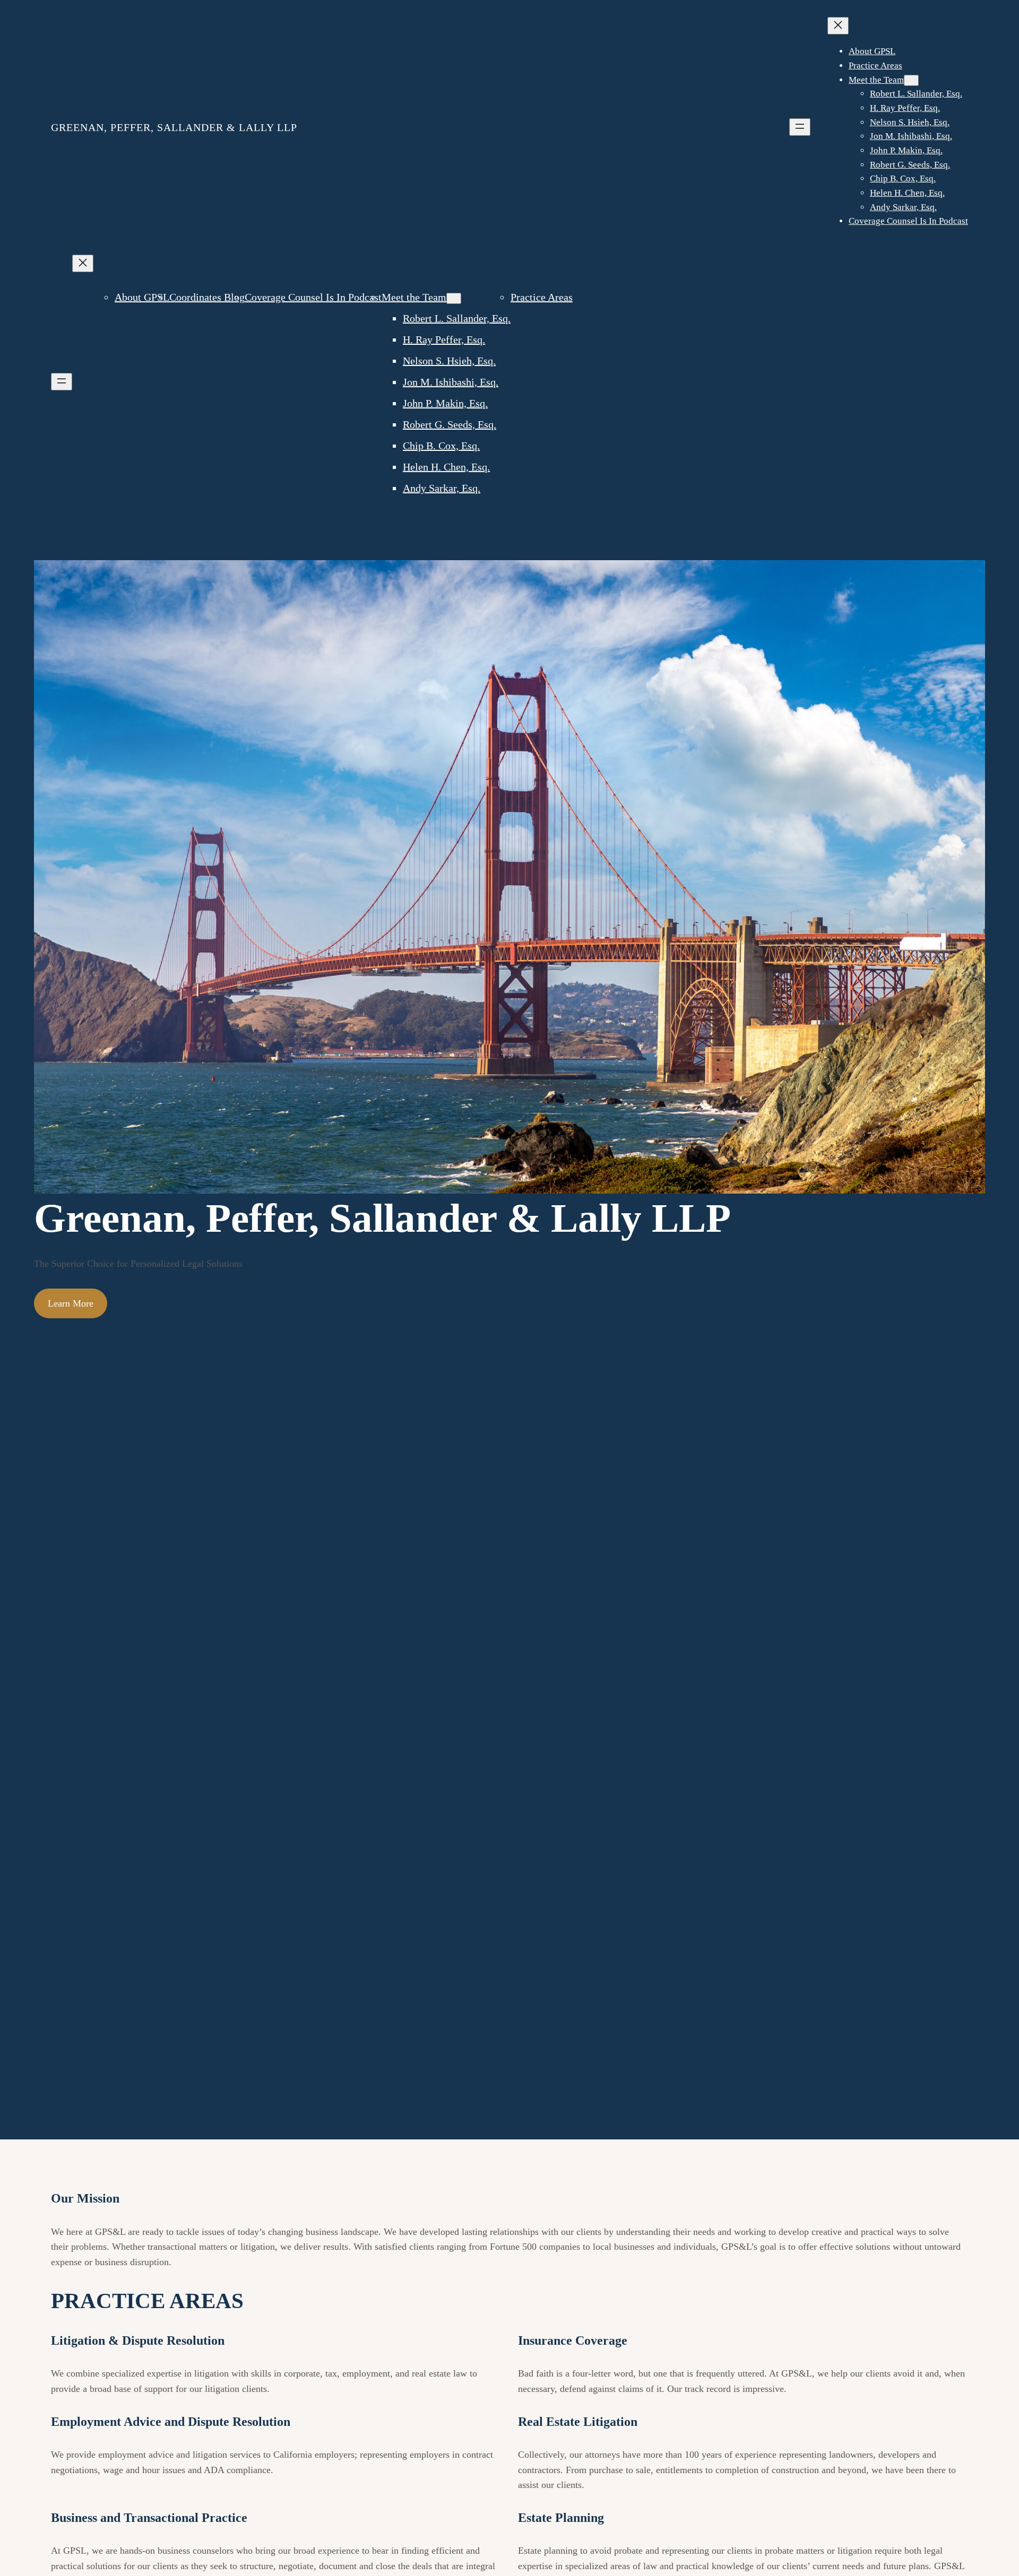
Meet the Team (414, 297)
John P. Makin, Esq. (445, 403)
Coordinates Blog (207, 297)
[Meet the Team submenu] (911, 80)
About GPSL (142, 297)
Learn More (71, 1303)
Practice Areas (542, 297)
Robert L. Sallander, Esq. (457, 318)
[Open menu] (800, 127)
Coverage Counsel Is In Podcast (313, 297)
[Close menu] (838, 26)
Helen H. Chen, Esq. (446, 467)
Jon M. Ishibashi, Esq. (451, 382)
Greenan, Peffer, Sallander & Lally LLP (174, 127)
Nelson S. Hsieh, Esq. (449, 361)
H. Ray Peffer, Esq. (444, 340)
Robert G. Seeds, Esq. (450, 424)
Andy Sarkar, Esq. (442, 488)
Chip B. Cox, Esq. (441, 446)
